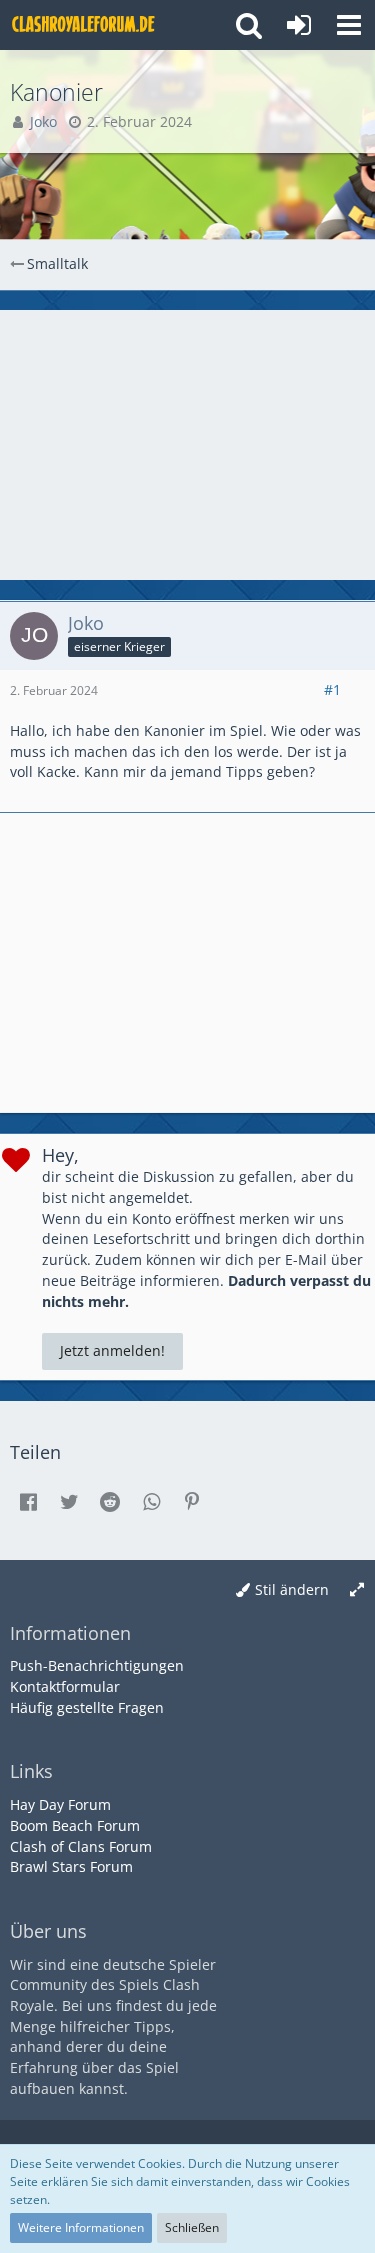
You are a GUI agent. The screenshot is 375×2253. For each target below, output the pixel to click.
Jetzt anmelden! (112, 1350)
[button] (349, 25)
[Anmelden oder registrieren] (299, 25)
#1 (332, 689)
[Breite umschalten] (357, 1590)
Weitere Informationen (81, 2227)
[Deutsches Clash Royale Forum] (85, 25)
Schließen (192, 2227)
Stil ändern (292, 1589)
